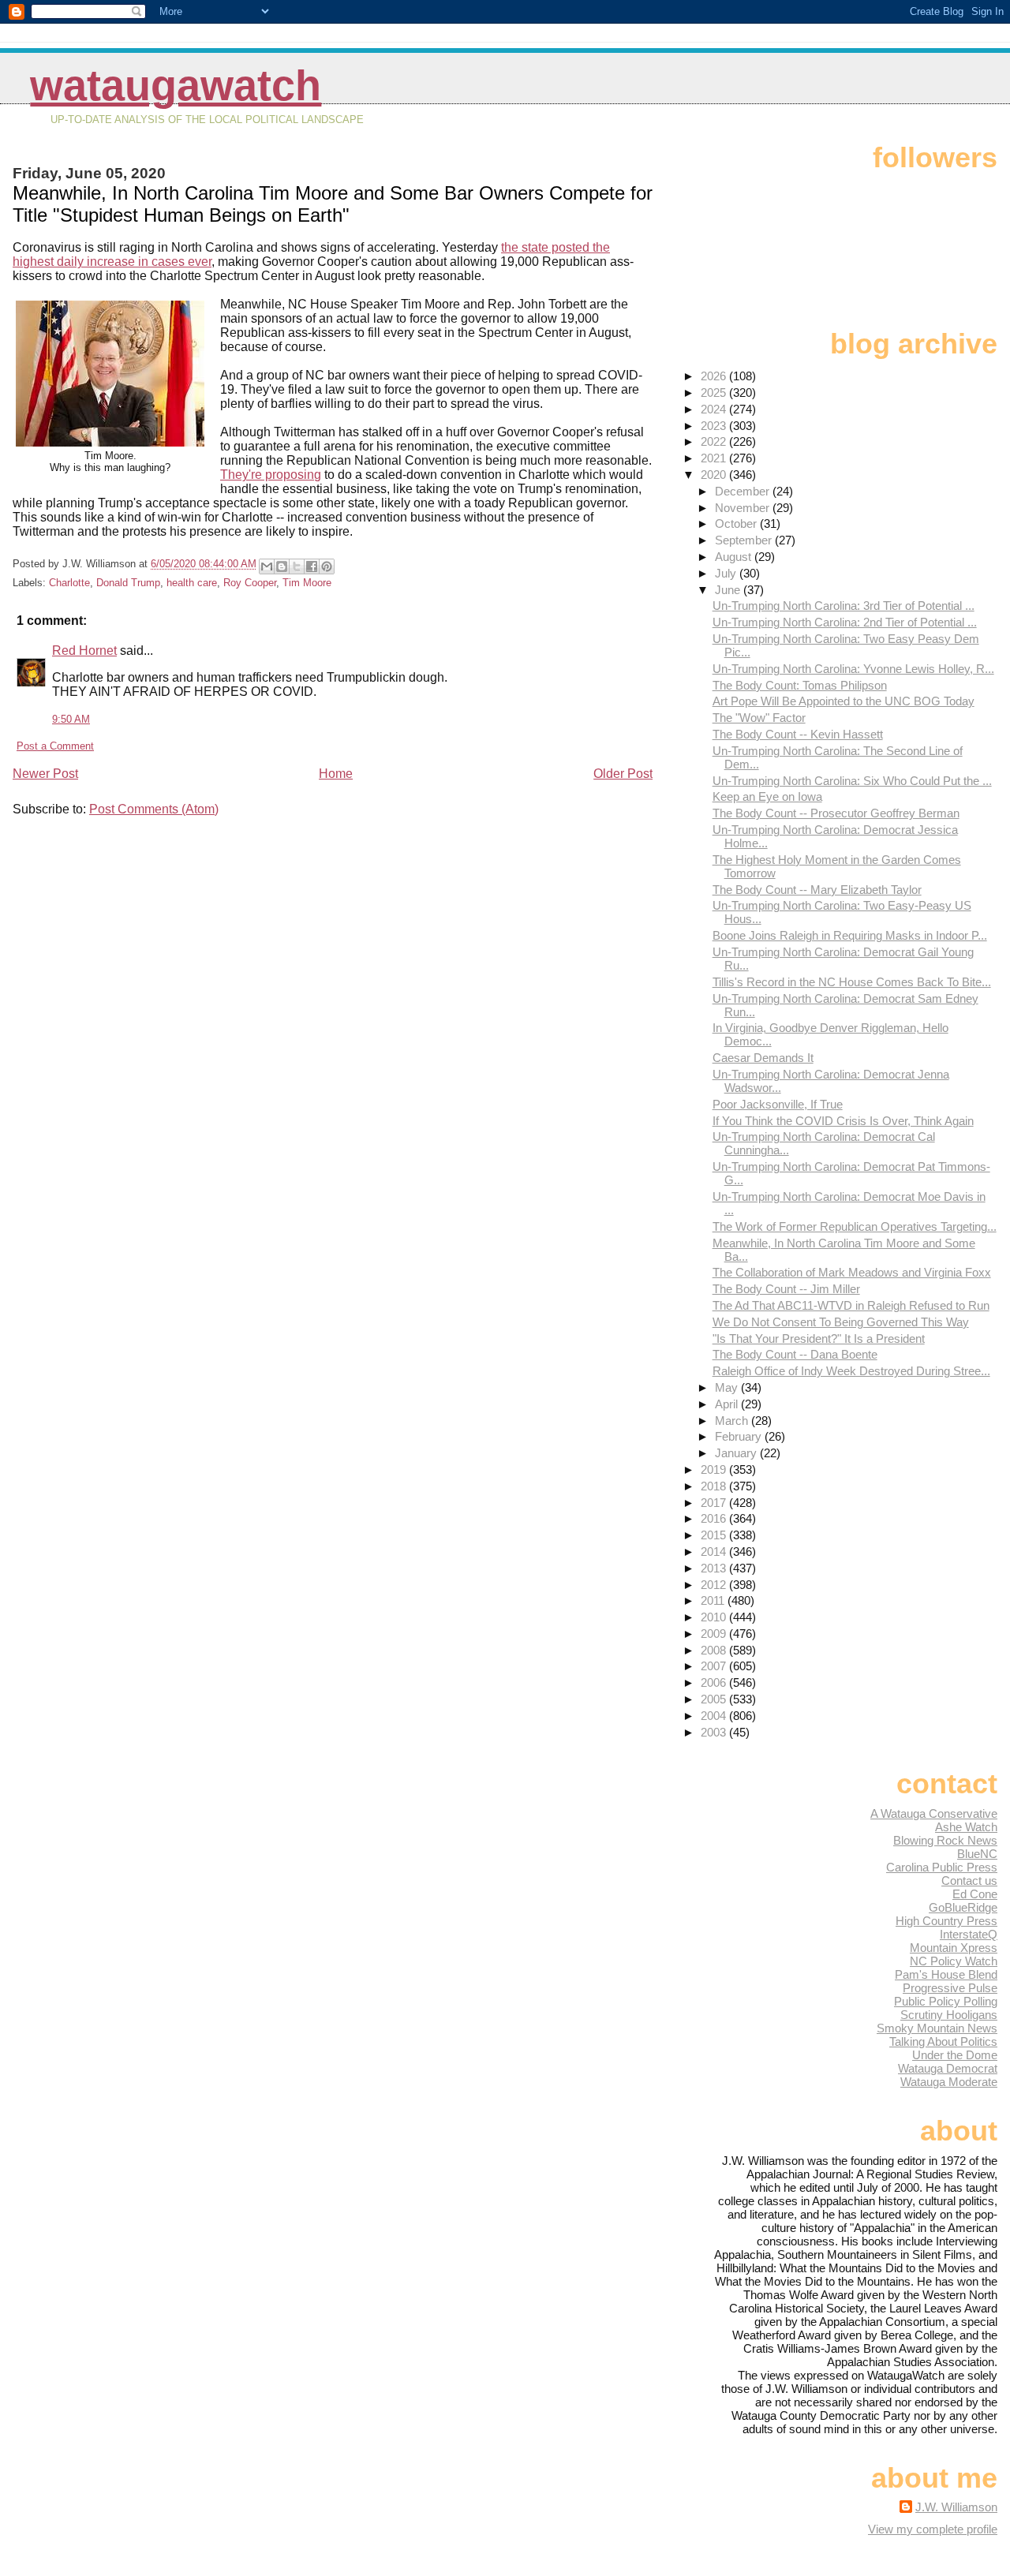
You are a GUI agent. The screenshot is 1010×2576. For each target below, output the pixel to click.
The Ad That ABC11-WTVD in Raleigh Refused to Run (851, 1305)
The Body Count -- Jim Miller (786, 1289)
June (729, 590)
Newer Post (45, 774)
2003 (715, 1732)
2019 (715, 1469)
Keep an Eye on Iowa (767, 796)
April (728, 1404)
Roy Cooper (250, 583)
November (744, 508)
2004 (715, 1716)
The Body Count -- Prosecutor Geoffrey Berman (836, 813)
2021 (715, 458)
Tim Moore (307, 583)
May (728, 1387)
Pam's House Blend (946, 1974)
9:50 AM (71, 719)
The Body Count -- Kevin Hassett (798, 734)
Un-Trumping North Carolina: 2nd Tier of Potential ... (845, 622)
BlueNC (977, 1854)
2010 (715, 1617)
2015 (715, 1535)
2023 (715, 426)
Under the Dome (955, 2055)
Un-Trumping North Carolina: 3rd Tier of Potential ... (844, 606)
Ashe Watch (966, 1827)
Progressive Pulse (950, 1988)
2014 (715, 1552)
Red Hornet (84, 651)
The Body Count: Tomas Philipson (800, 685)
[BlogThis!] (282, 566)
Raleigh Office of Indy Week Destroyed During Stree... (851, 1371)
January (737, 1453)
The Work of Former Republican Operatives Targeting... (855, 1226)
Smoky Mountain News (937, 2028)
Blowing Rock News (945, 1840)
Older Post (623, 774)
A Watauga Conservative (934, 1813)
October (737, 523)
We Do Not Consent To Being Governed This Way (841, 1322)
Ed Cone (975, 1894)
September (745, 540)
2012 (715, 1585)
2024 (715, 409)
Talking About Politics (943, 2041)
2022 (715, 441)
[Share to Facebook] (312, 566)
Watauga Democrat (948, 2068)
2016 (715, 1518)
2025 (715, 393)
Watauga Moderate (949, 2082)
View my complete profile (933, 2529)
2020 (715, 475)
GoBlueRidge (963, 1907)
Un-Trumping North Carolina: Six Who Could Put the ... (852, 781)
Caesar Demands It (763, 1058)
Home (336, 774)
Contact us (969, 1881)
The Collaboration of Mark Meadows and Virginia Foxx (852, 1272)
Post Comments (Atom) (154, 809)
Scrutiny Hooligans (949, 2015)
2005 (715, 1699)
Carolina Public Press (942, 1867)
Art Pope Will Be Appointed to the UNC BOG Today (844, 701)
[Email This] (267, 566)
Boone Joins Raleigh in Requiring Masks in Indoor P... (850, 935)
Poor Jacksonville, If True (778, 1104)
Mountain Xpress (954, 1948)
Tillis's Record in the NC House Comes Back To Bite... (852, 982)
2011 (714, 1600)
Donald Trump (128, 583)
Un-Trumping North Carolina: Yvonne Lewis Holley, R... (853, 669)
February (740, 1436)
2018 (715, 1486)
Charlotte (69, 583)
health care (192, 583)
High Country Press (946, 1921)
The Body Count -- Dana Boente (795, 1354)
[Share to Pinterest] (327, 566)
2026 (715, 376)
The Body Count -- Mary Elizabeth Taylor (817, 890)
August (735, 557)
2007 (715, 1666)
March (733, 1421)
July (727, 573)
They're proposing (271, 475)
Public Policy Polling (946, 2001)
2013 (715, 1568)
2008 (715, 1650)
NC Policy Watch (954, 1961)
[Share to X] (297, 566)
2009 (715, 1634)
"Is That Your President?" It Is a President (819, 1338)
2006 (715, 1682)
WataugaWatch (176, 86)
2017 (715, 1503)
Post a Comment (55, 746)
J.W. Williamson (956, 2507)
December (744, 491)
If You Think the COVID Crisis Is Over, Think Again (843, 1121)
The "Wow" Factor (759, 718)
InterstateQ (969, 1934)
